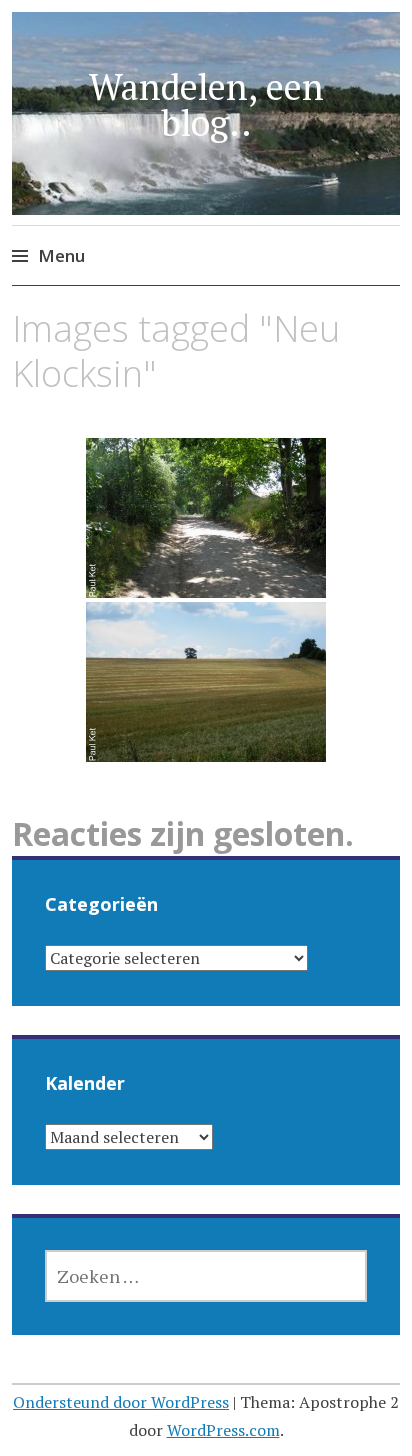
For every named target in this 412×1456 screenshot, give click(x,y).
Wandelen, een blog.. (206, 104)
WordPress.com (223, 1430)
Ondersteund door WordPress (121, 1402)
